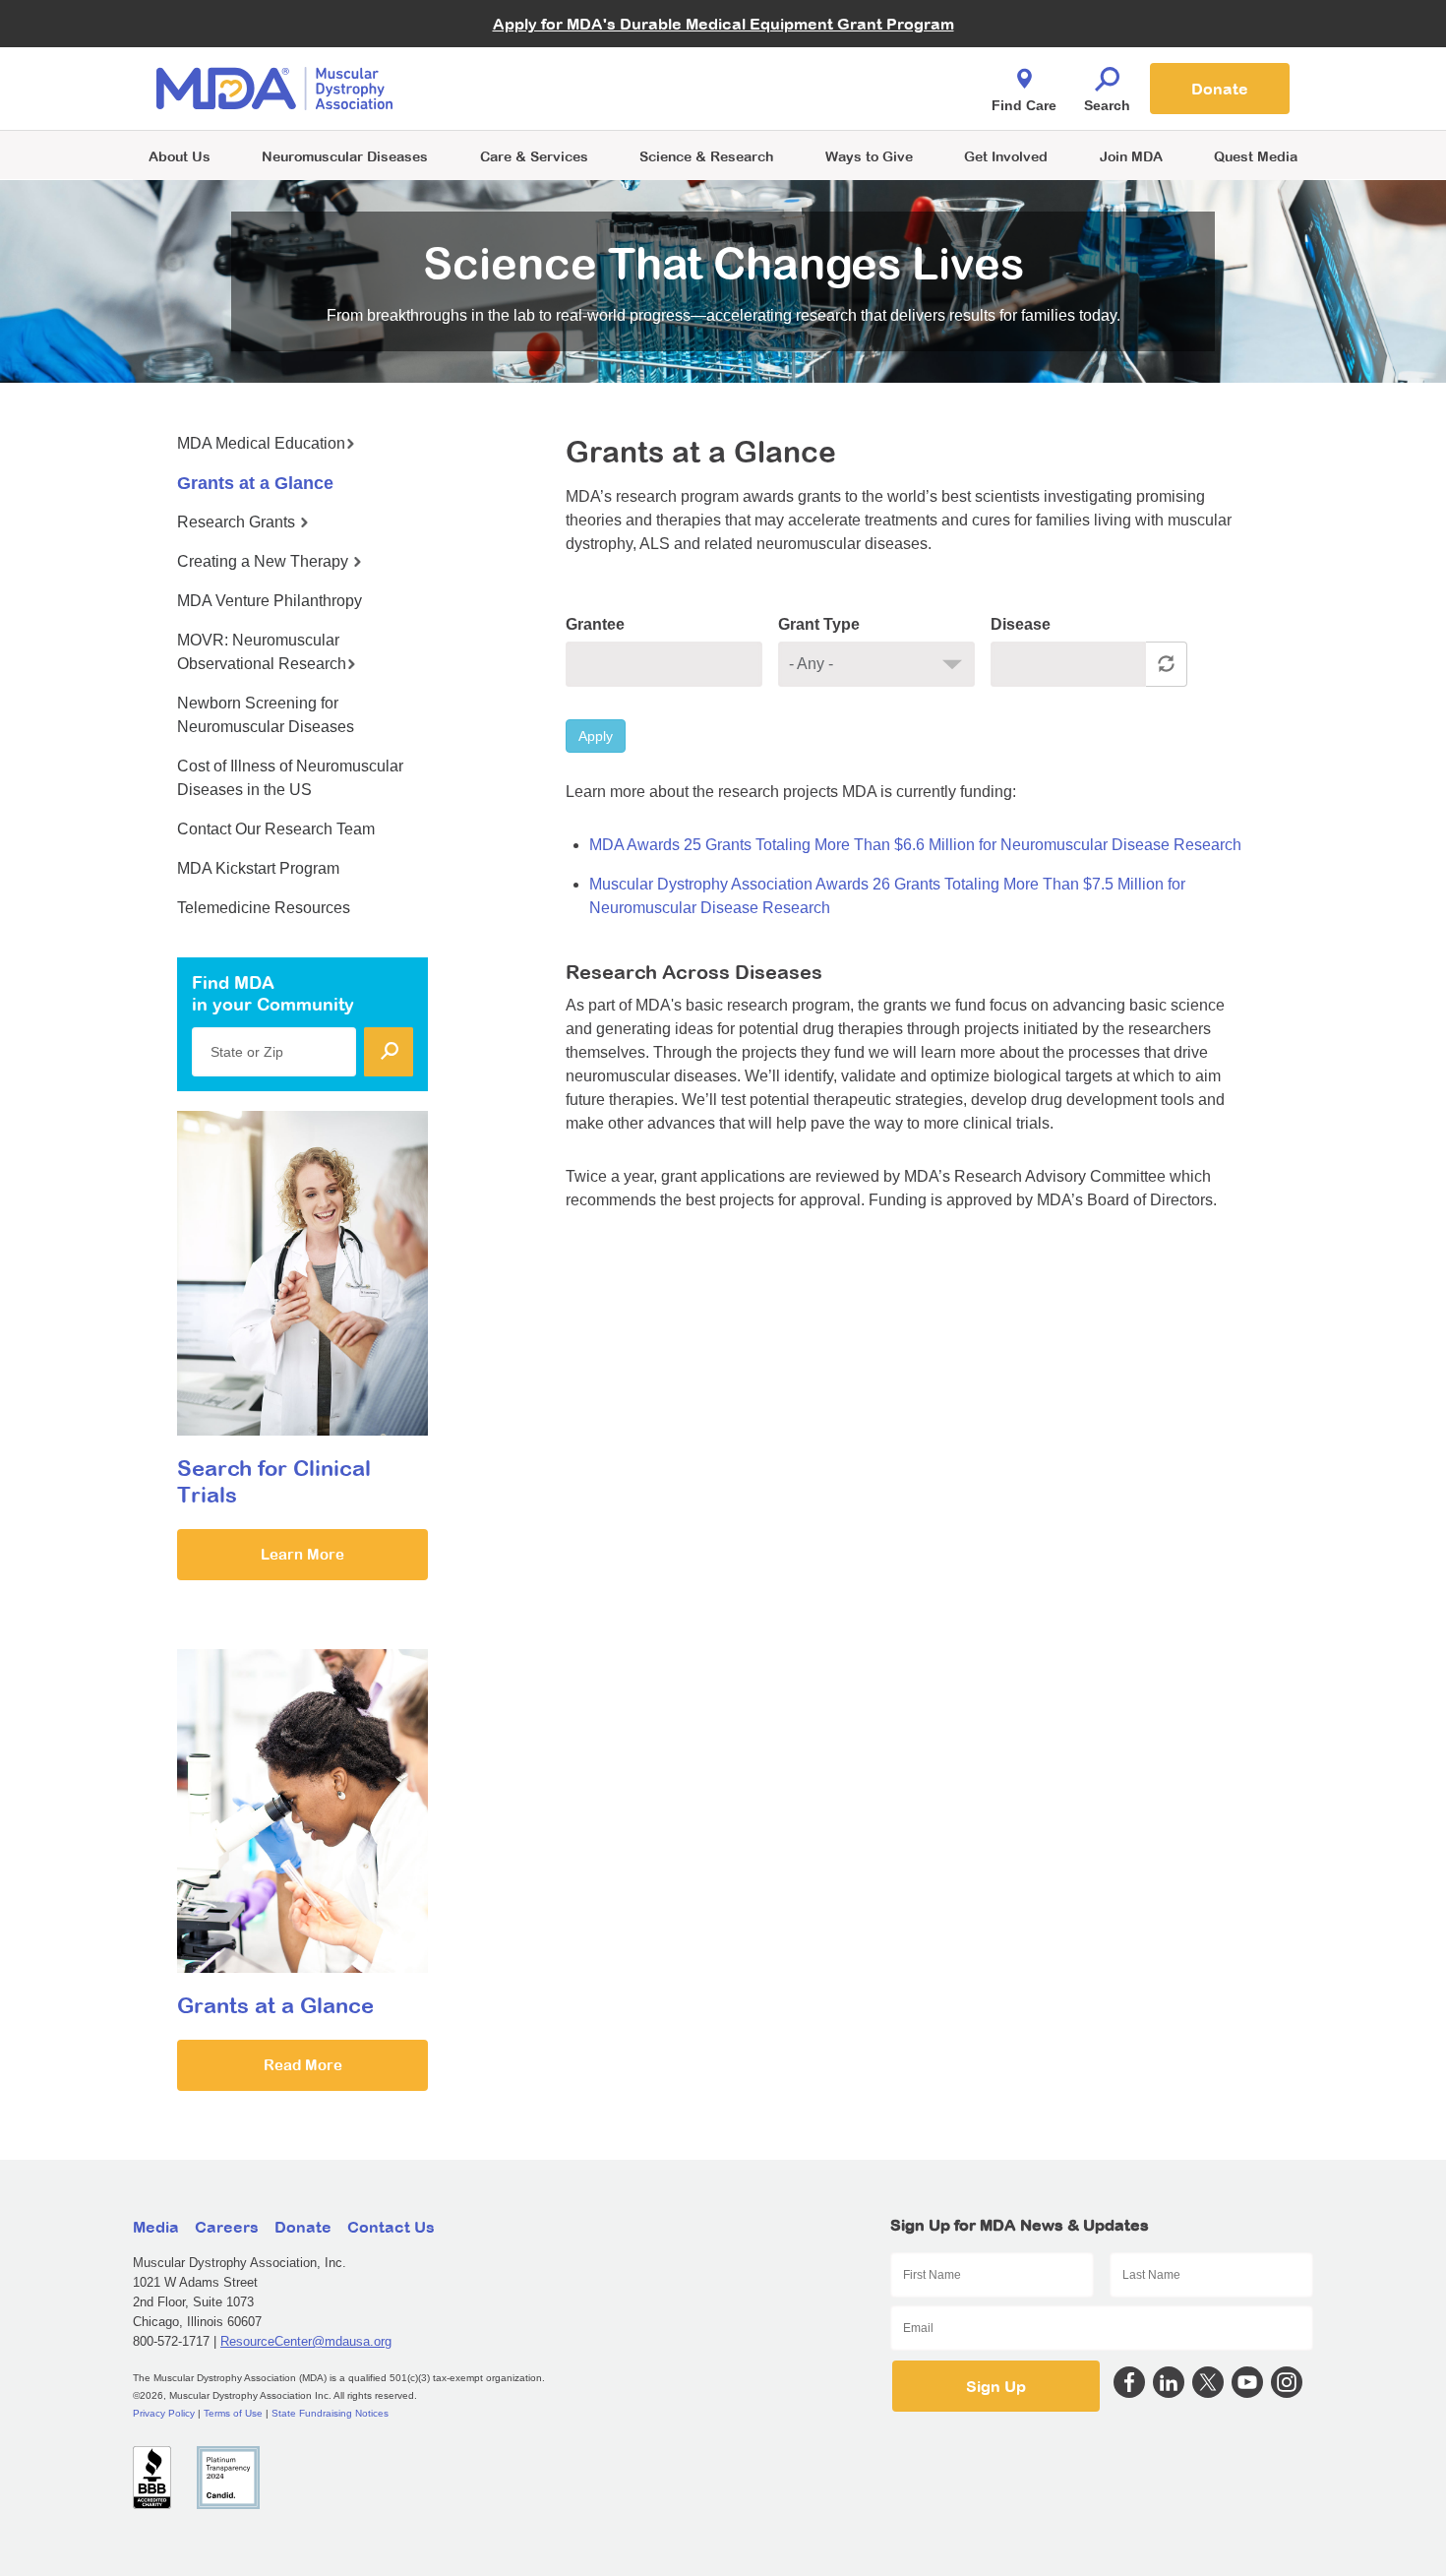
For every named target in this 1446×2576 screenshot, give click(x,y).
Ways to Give (869, 156)
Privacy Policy (164, 2413)
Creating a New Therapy (265, 561)
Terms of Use (233, 2413)
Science (706, 156)
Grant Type (819, 624)
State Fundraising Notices (330, 2413)
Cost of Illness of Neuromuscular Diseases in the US (290, 778)
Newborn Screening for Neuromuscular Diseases (266, 715)
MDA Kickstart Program (813, 99)
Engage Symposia (526, 56)
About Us (180, 156)
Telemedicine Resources (264, 908)
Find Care (1024, 105)
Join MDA (1131, 156)
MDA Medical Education (261, 443)
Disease (1021, 624)
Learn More (302, 1554)
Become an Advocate (535, 49)
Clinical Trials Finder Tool (546, 64)
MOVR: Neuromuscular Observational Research (262, 652)
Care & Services (534, 156)
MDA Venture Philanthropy (820, 64)
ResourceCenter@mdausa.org (306, 2341)
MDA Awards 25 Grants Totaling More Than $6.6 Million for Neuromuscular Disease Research (915, 845)
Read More (303, 2065)
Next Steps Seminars (535, 90)
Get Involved (1006, 156)
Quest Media (1256, 156)
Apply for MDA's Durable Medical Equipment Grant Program (723, 24)
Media (156, 2227)
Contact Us (391, 2227)
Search (1107, 105)
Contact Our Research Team (276, 829)
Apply (596, 736)
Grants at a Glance (255, 483)
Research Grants (238, 522)
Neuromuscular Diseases (345, 156)
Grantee (595, 624)
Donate (1220, 89)
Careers (227, 2227)
